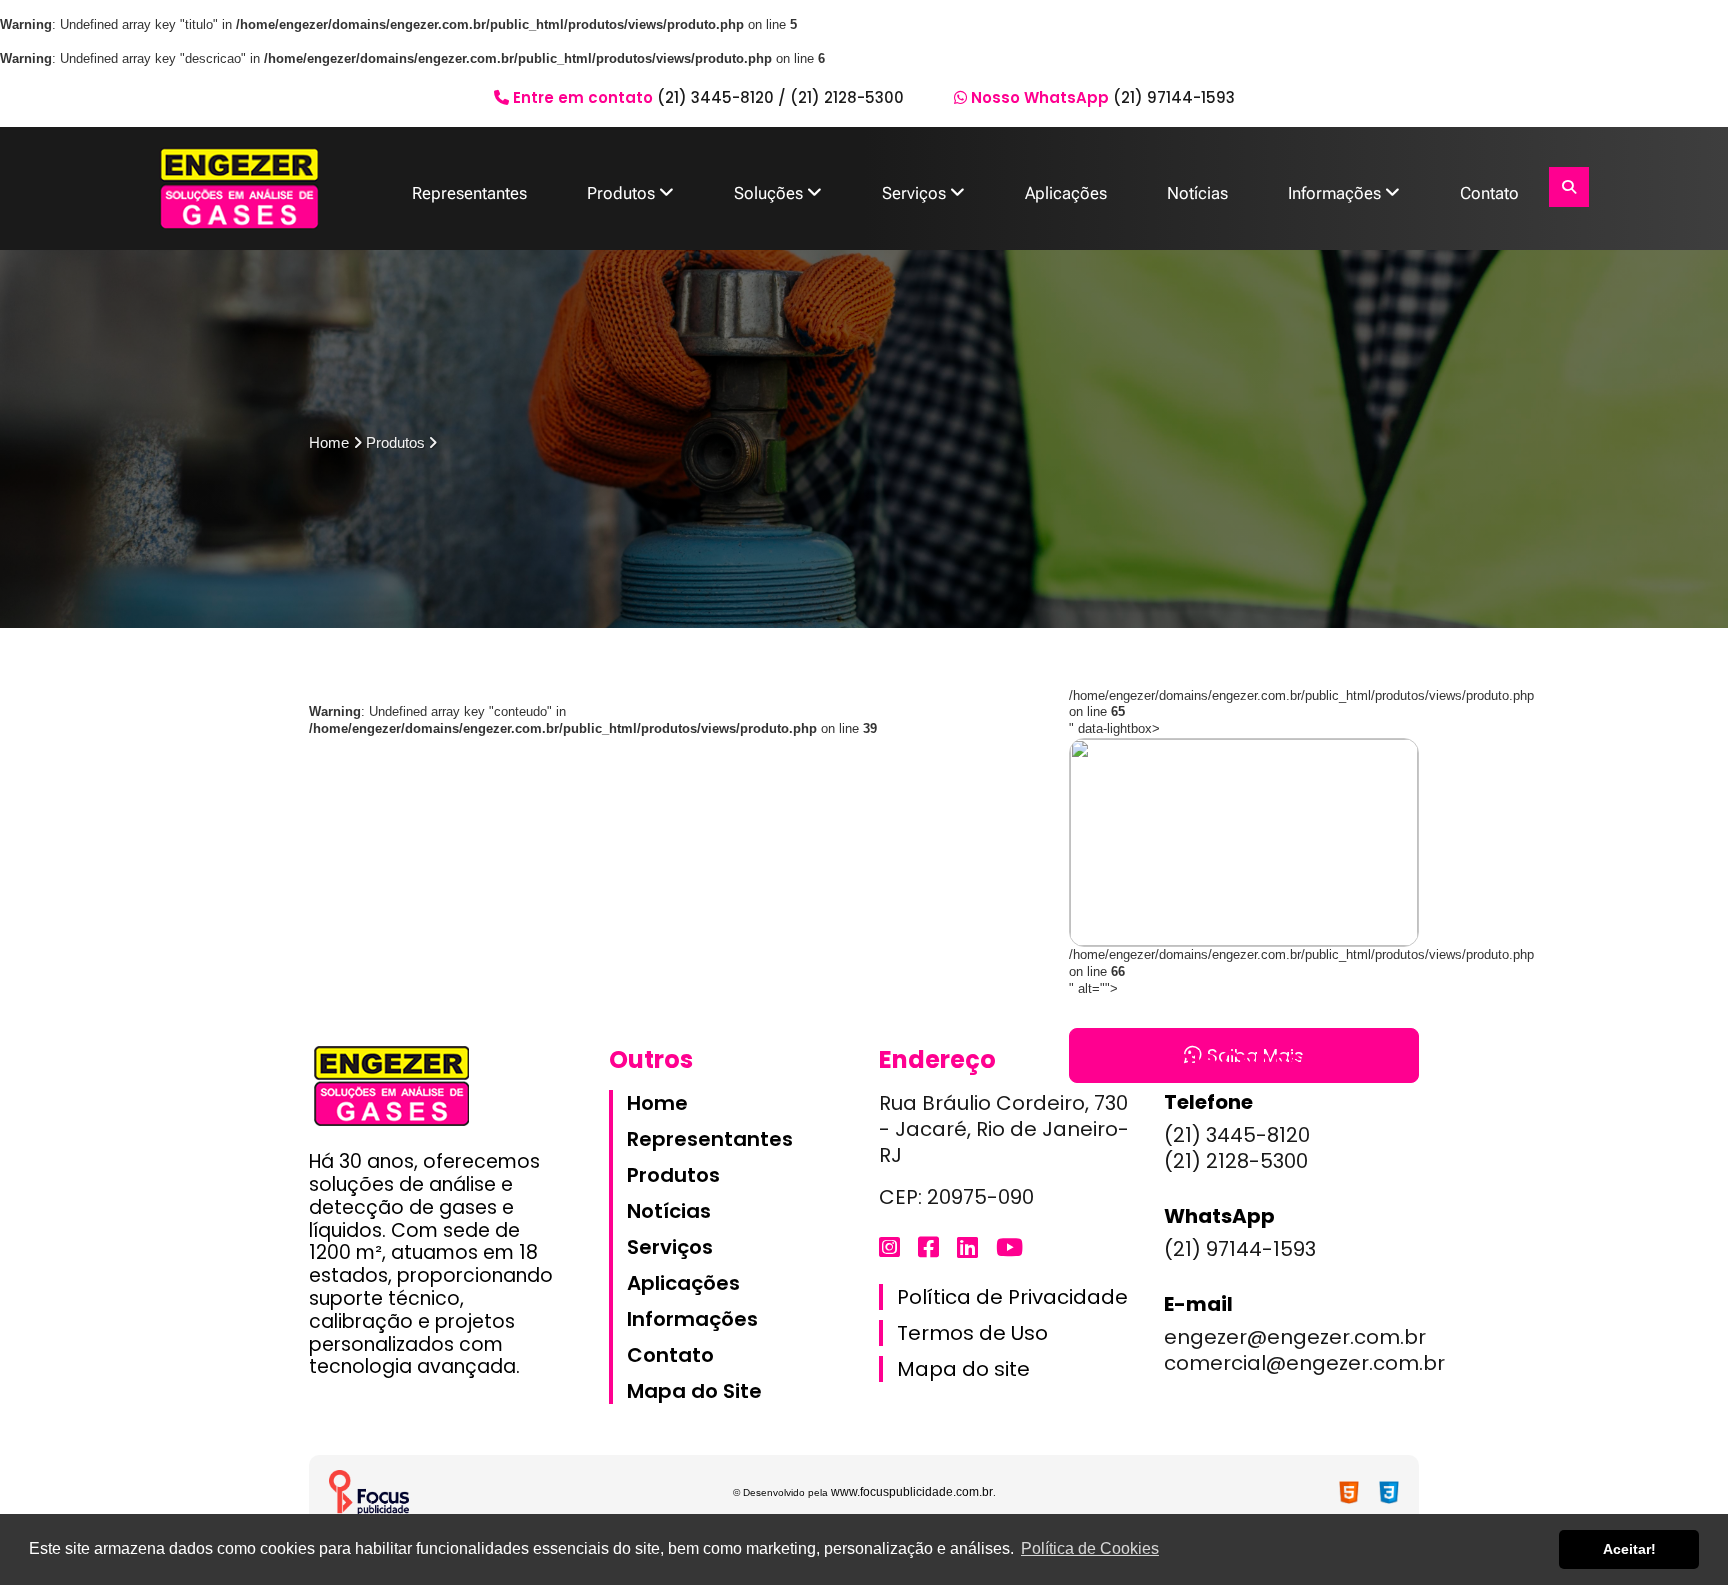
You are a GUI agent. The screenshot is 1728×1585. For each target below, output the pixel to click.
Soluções (770, 193)
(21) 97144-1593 (1174, 97)
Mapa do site (963, 1369)
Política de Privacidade (1012, 1297)
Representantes (469, 193)
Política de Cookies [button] (1090, 1548)
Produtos (623, 193)
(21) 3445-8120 (715, 97)
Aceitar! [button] (1629, 1549)
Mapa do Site (694, 1391)
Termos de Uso (972, 1333)
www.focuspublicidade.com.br (912, 1492)
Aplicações (1066, 193)
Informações (1336, 193)
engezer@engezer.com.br (1295, 1337)
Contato (1489, 193)
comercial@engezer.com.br (1304, 1363)
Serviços (916, 193)
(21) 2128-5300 (847, 97)
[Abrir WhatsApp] (1678, 1534)
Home (657, 1103)
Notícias (1197, 193)
